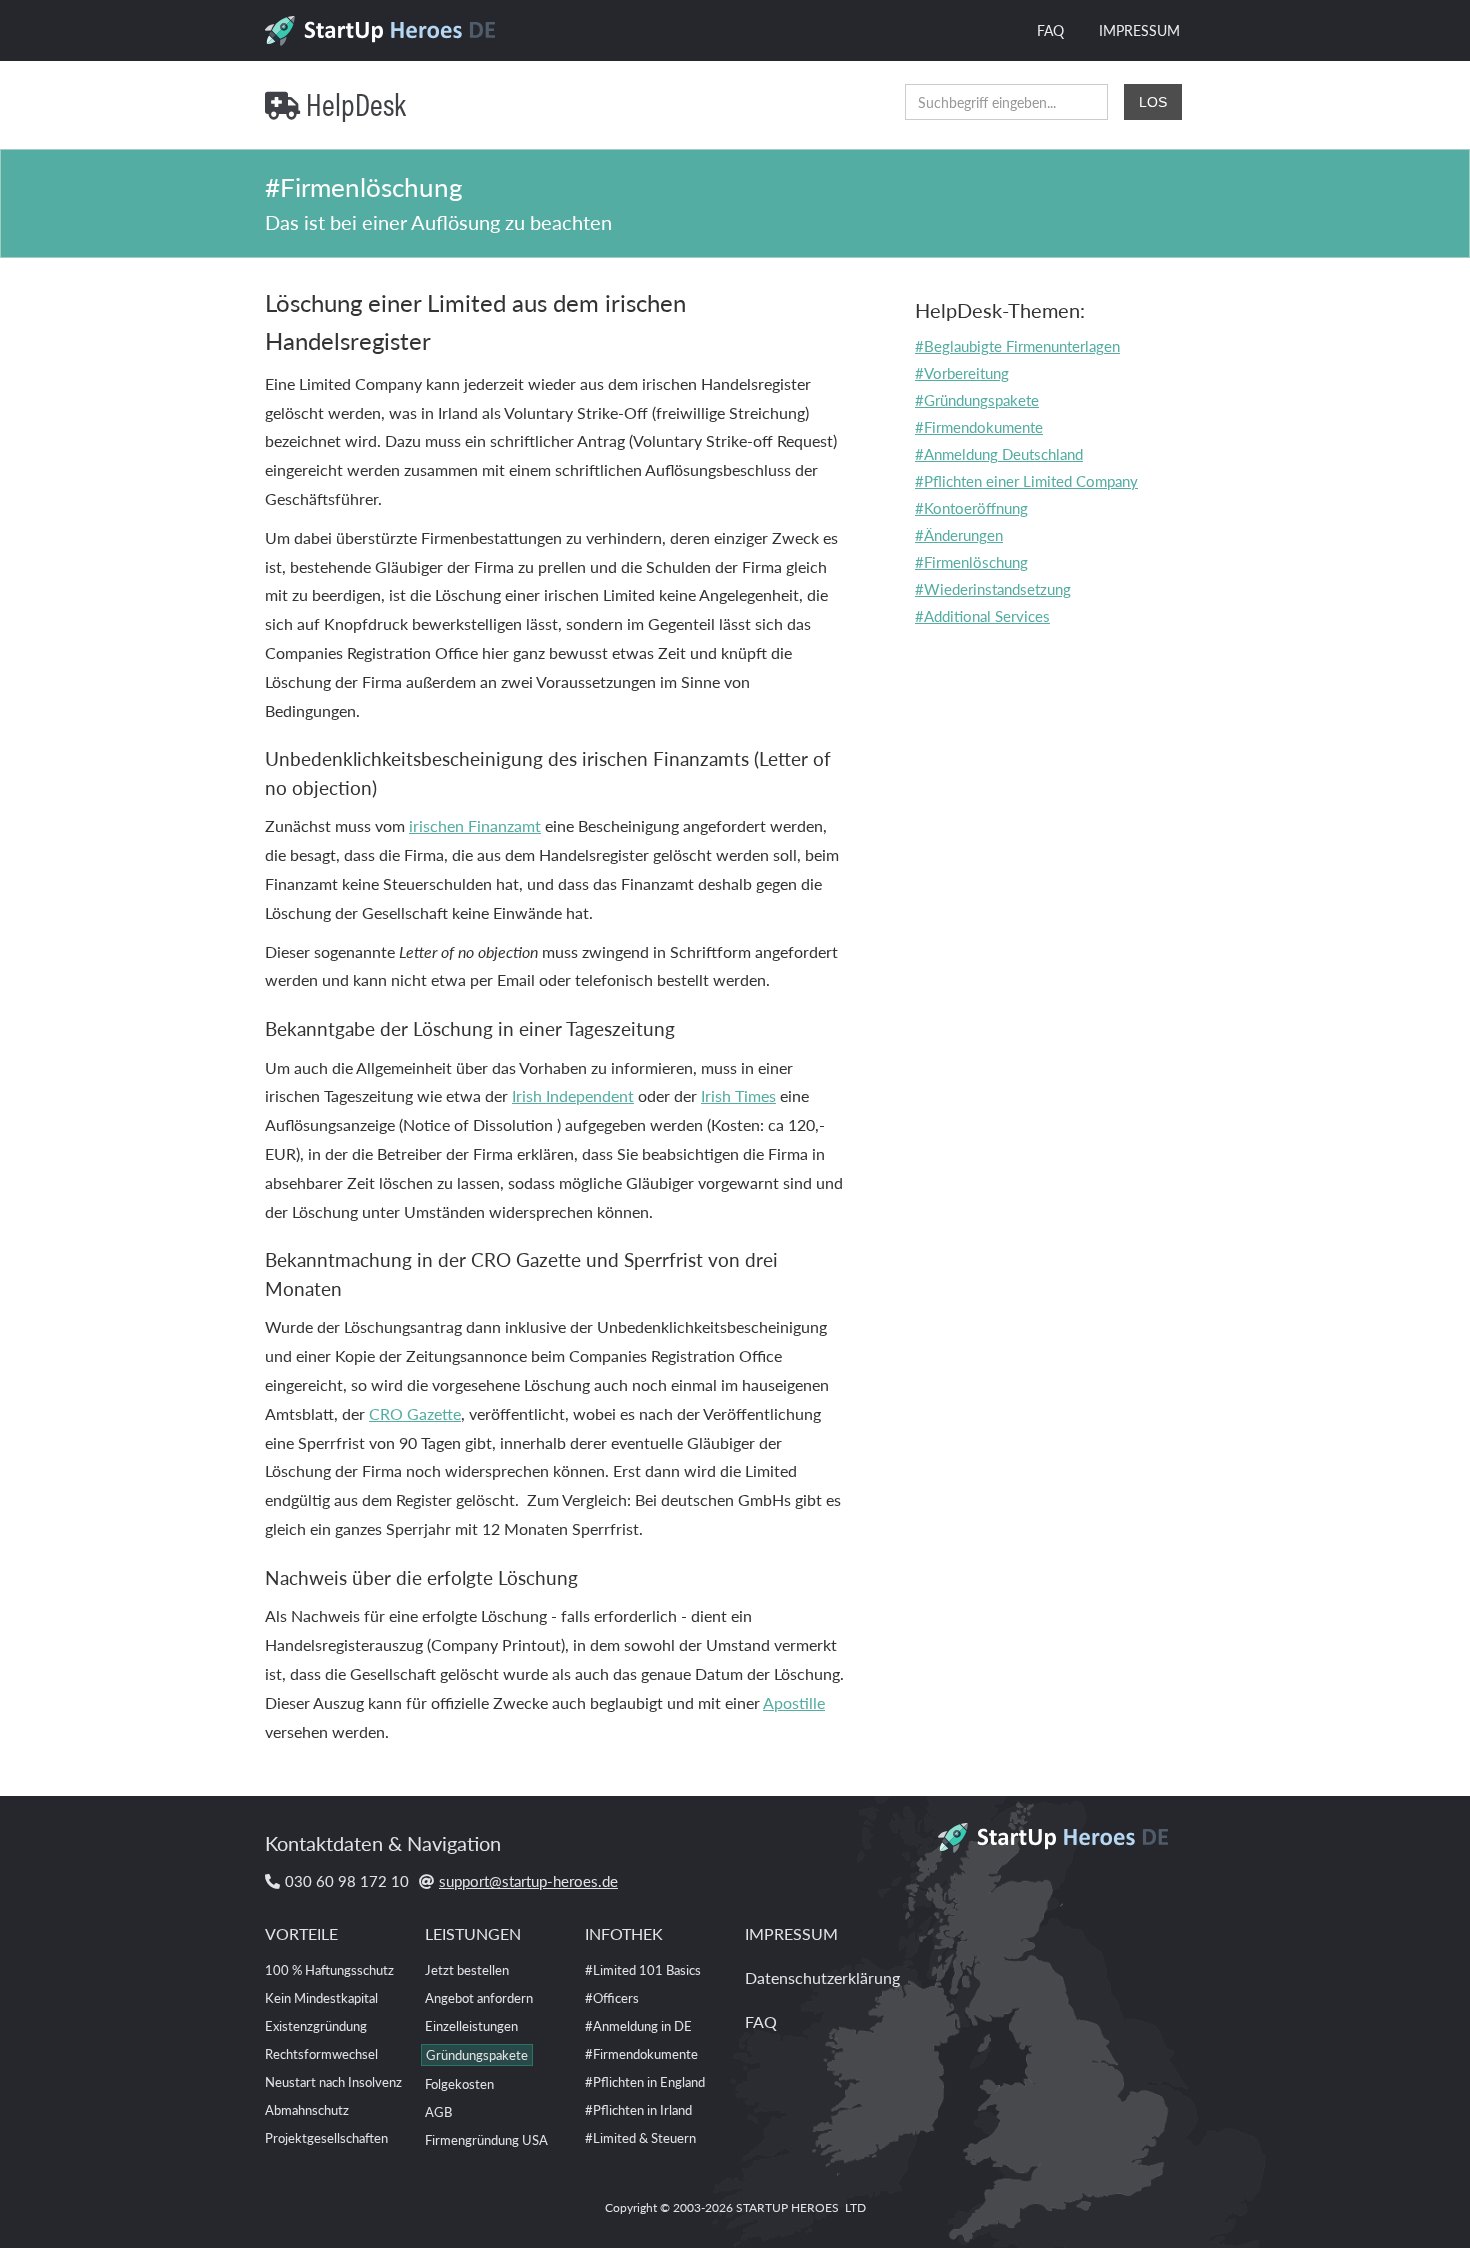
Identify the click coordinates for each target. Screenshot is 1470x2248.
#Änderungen (959, 534)
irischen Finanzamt (475, 825)
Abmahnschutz (307, 2109)
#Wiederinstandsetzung (993, 588)
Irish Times (738, 1095)
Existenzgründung (316, 2025)
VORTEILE (301, 1933)
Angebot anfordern (479, 1997)
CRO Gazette (415, 1413)
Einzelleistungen (471, 2025)
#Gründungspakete (977, 399)
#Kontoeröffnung (971, 507)
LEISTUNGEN (473, 1933)
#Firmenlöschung (971, 561)
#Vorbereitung (962, 372)
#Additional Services (982, 615)
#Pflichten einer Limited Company (1026, 480)
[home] (387, 25)
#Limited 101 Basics (643, 1969)
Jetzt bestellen (467, 1969)
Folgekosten (459, 2083)
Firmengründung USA (486, 2139)
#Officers (612, 1997)
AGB (438, 2111)
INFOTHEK (624, 1933)
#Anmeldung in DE (638, 2025)
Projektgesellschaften (326, 2137)
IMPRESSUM (1139, 30)
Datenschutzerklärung (822, 1977)
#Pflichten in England (645, 2081)
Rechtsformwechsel (321, 2053)
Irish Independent (573, 1095)
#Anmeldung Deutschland (999, 453)
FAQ (1050, 30)
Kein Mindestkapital (321, 1997)
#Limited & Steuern (640, 2137)
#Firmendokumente (979, 426)
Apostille (794, 1702)
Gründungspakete (477, 2054)
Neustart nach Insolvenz (333, 2081)
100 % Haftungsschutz (329, 1969)
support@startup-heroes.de (528, 1880)
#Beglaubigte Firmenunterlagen (1017, 345)
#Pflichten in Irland (638, 2109)
